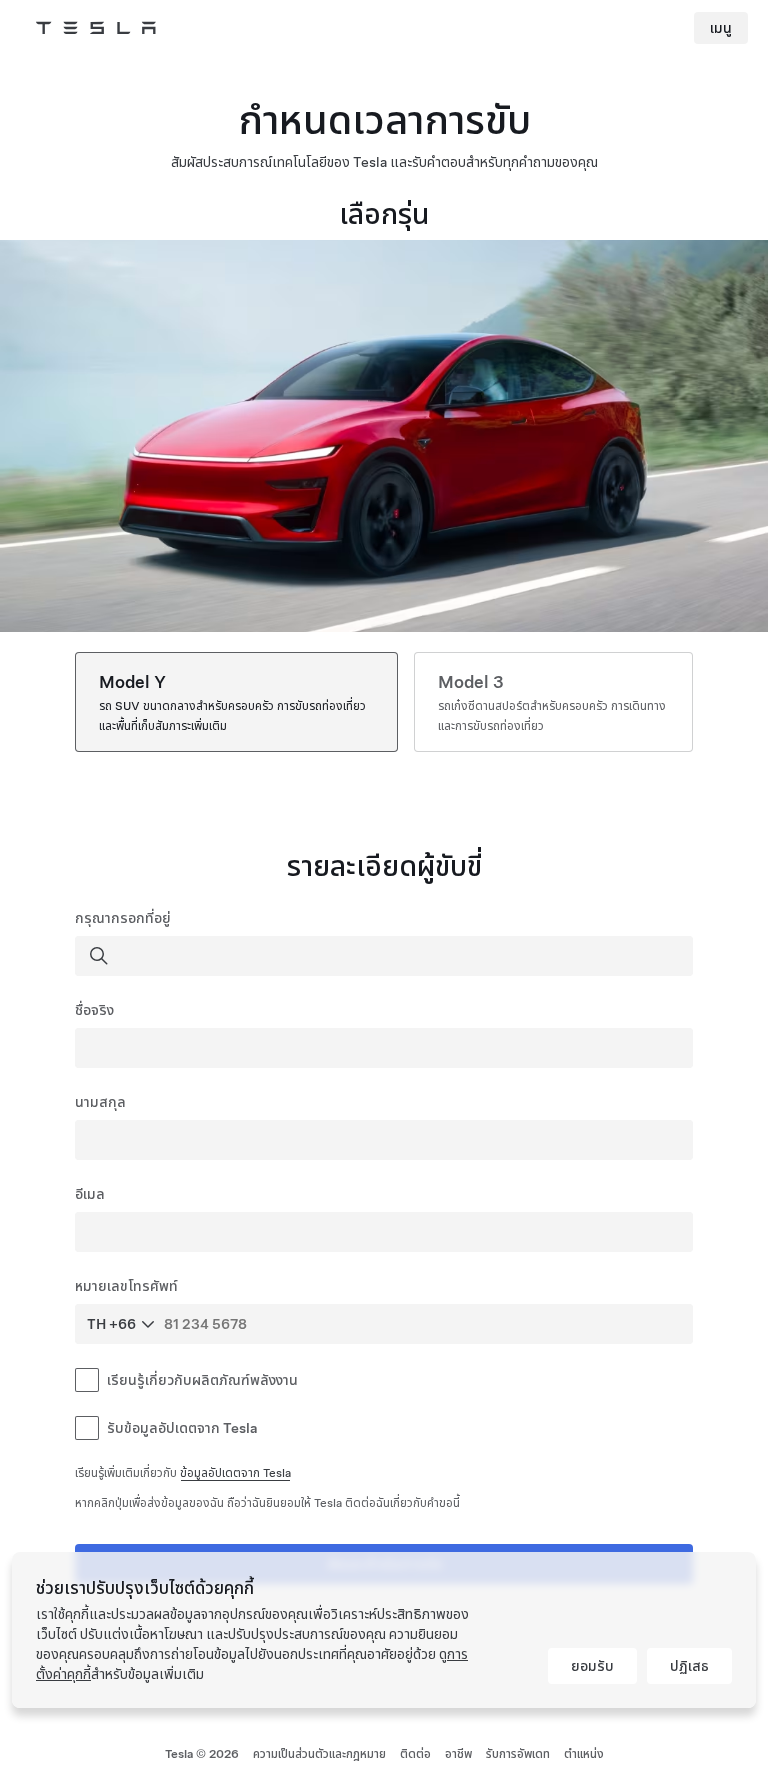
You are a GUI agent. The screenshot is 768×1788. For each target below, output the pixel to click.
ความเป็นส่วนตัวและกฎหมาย (319, 1754)
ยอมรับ (592, 1666)
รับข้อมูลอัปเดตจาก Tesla (182, 1428)
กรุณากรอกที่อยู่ (123, 918)
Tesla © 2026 (202, 1754)
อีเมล (90, 1194)
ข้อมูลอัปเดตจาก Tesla (235, 1473)
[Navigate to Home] (96, 28)
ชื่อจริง (94, 1010)
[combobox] (386, 956)
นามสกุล (100, 1102)
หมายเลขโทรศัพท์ (126, 1286)
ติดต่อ (415, 1754)
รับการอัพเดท (518, 1754)
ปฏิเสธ (689, 1666)
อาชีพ (458, 1754)
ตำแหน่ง (584, 1754)
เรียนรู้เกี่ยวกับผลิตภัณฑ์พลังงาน (202, 1380)
